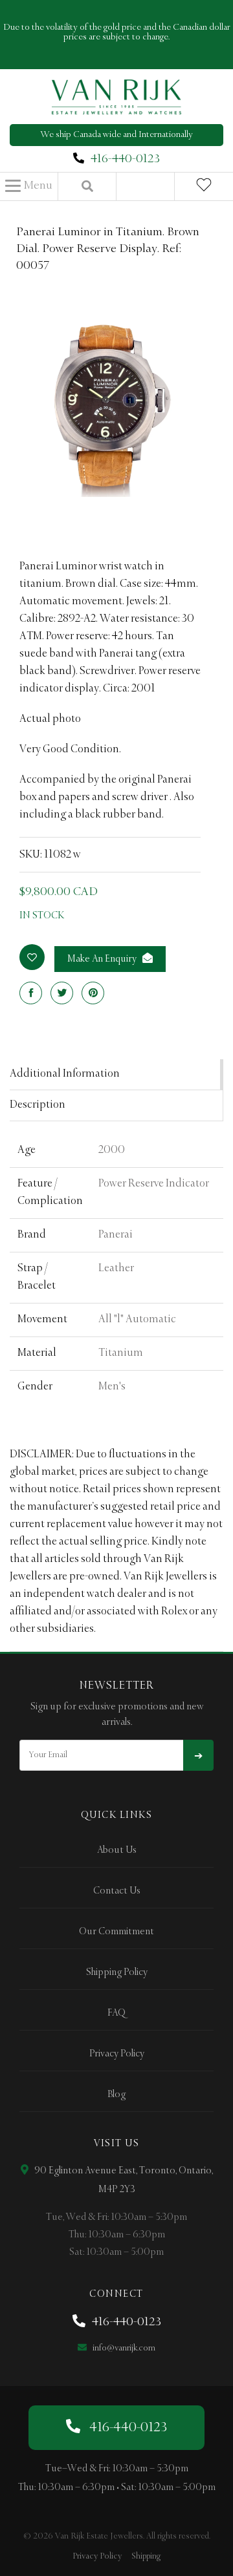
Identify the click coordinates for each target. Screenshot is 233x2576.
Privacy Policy (117, 2054)
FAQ (116, 2013)
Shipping (146, 2556)
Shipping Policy (117, 1972)
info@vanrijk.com (123, 2348)
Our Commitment (116, 1932)
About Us (117, 1850)
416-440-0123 (125, 159)
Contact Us (117, 1891)
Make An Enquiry (103, 959)
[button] (29, 186)
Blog (116, 2095)
